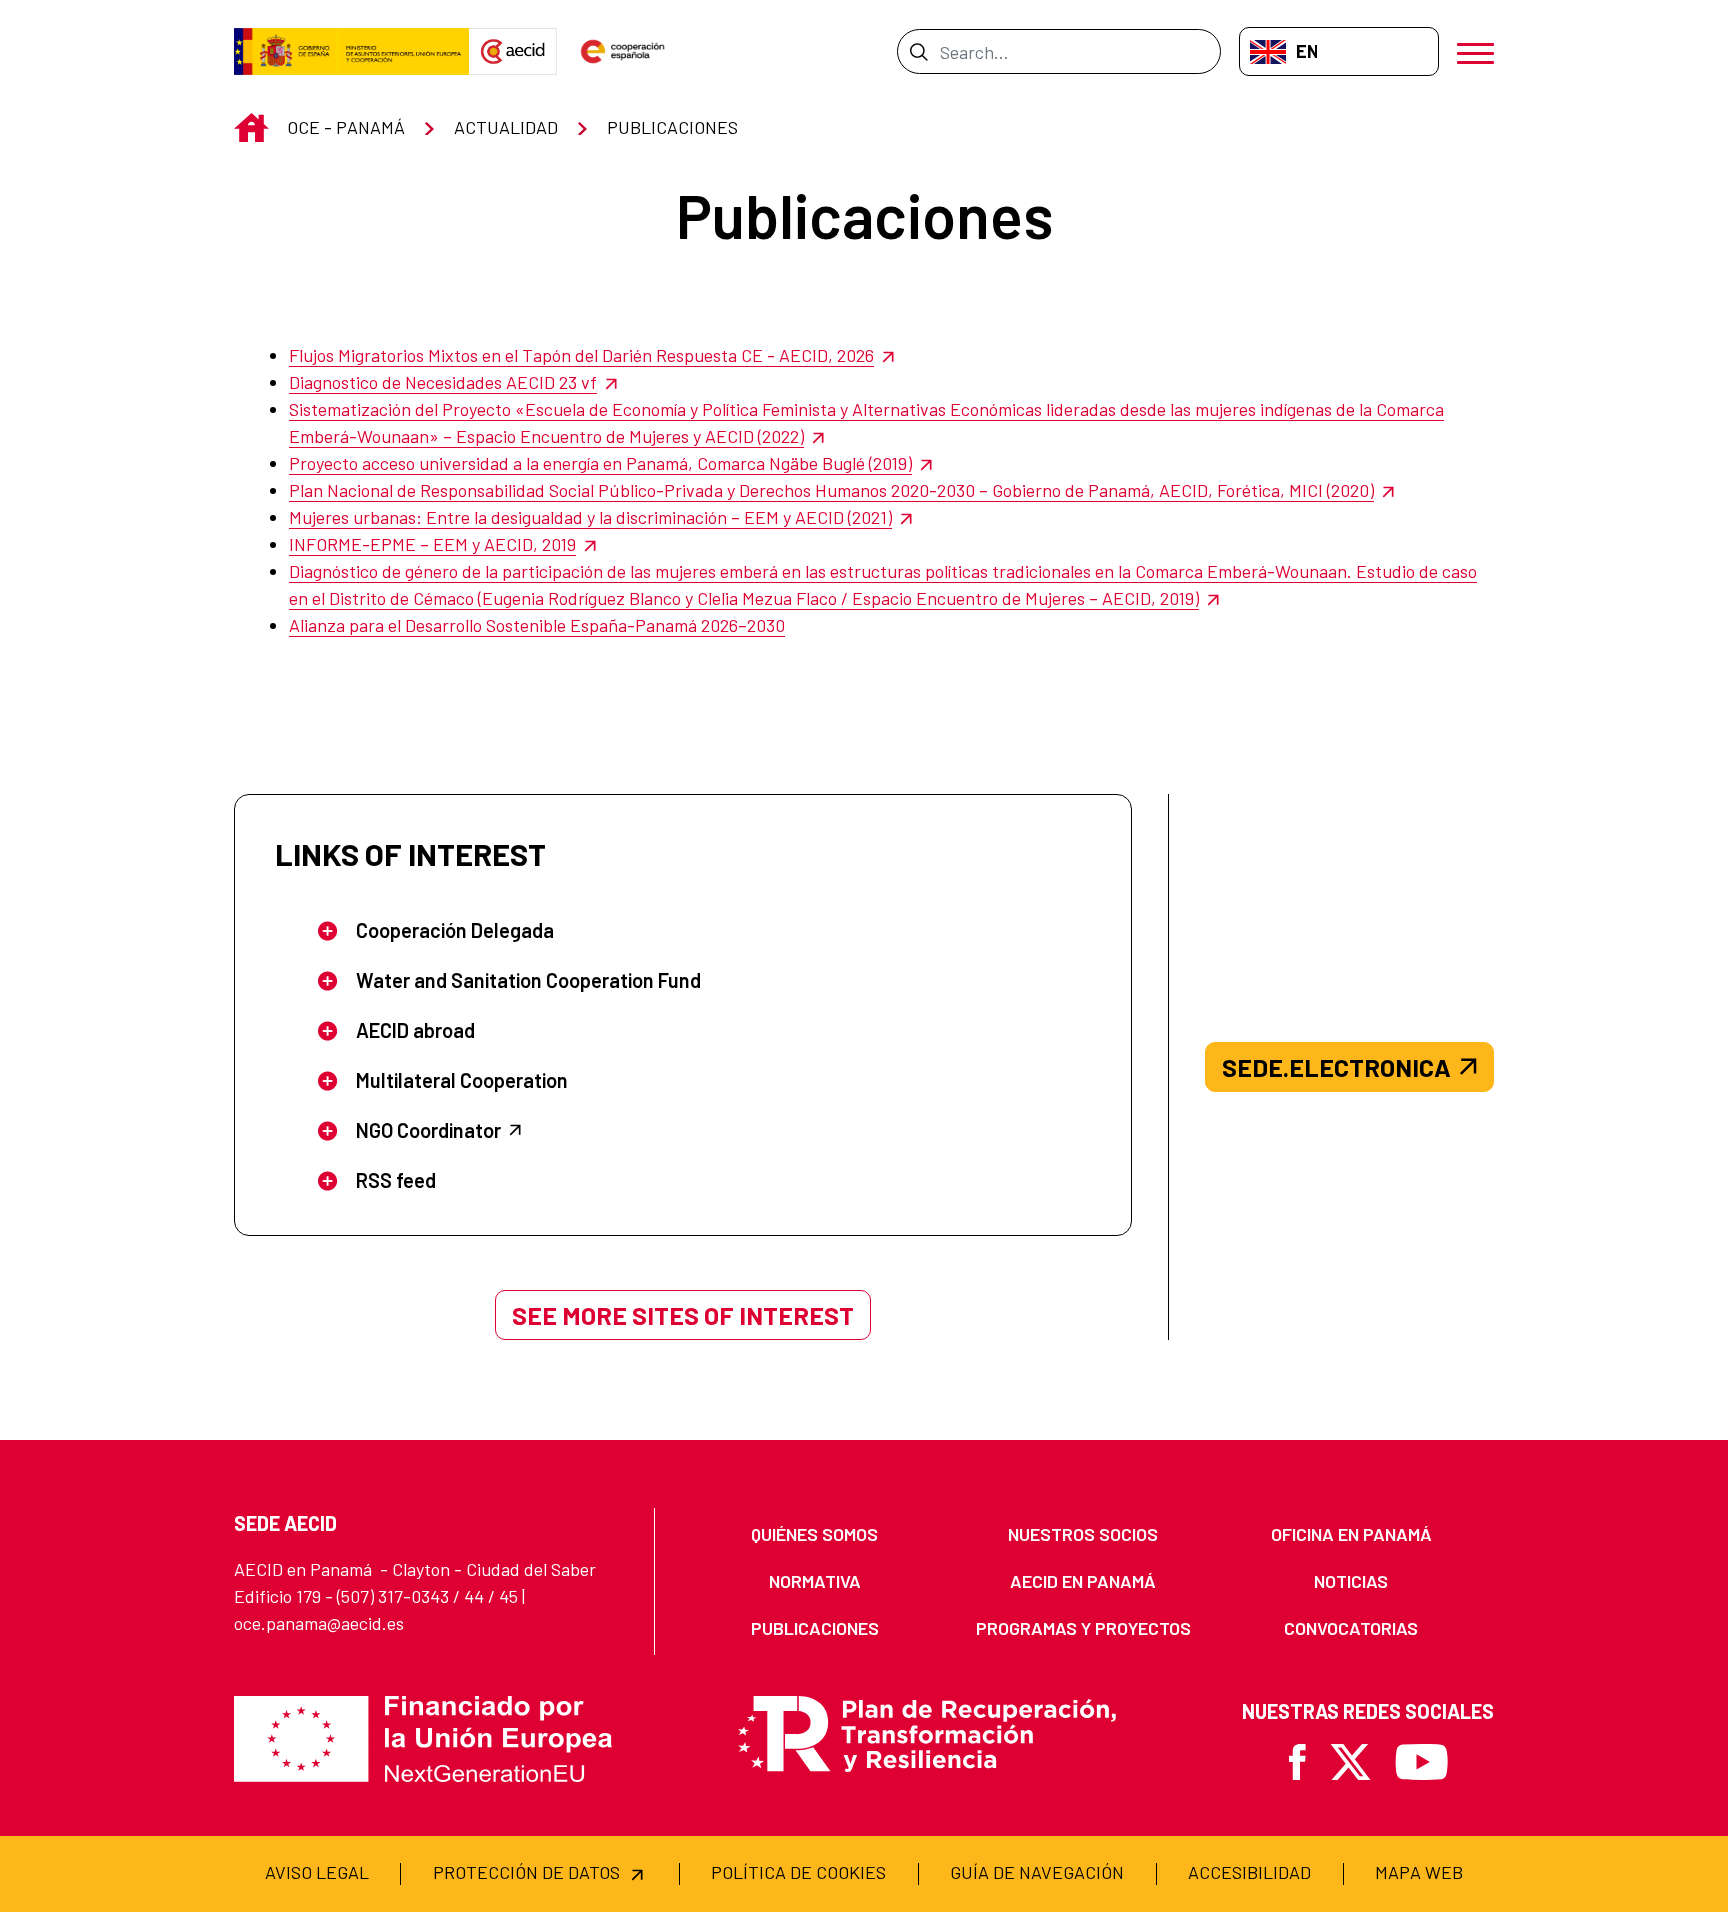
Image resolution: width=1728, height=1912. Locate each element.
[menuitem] (815, 1534)
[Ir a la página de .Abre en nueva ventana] (351, 52)
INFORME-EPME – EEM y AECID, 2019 (432, 544)
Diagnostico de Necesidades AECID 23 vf (443, 382)
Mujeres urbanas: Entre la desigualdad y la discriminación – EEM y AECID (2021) (590, 517)
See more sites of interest (683, 1315)
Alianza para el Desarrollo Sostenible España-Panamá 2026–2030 (537, 625)
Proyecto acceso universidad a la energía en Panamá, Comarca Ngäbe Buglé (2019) (600, 463)
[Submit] (918, 51)
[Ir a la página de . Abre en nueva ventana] (513, 52)
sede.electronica (1336, 1067)
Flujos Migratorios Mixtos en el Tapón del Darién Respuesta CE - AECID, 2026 (581, 355)
